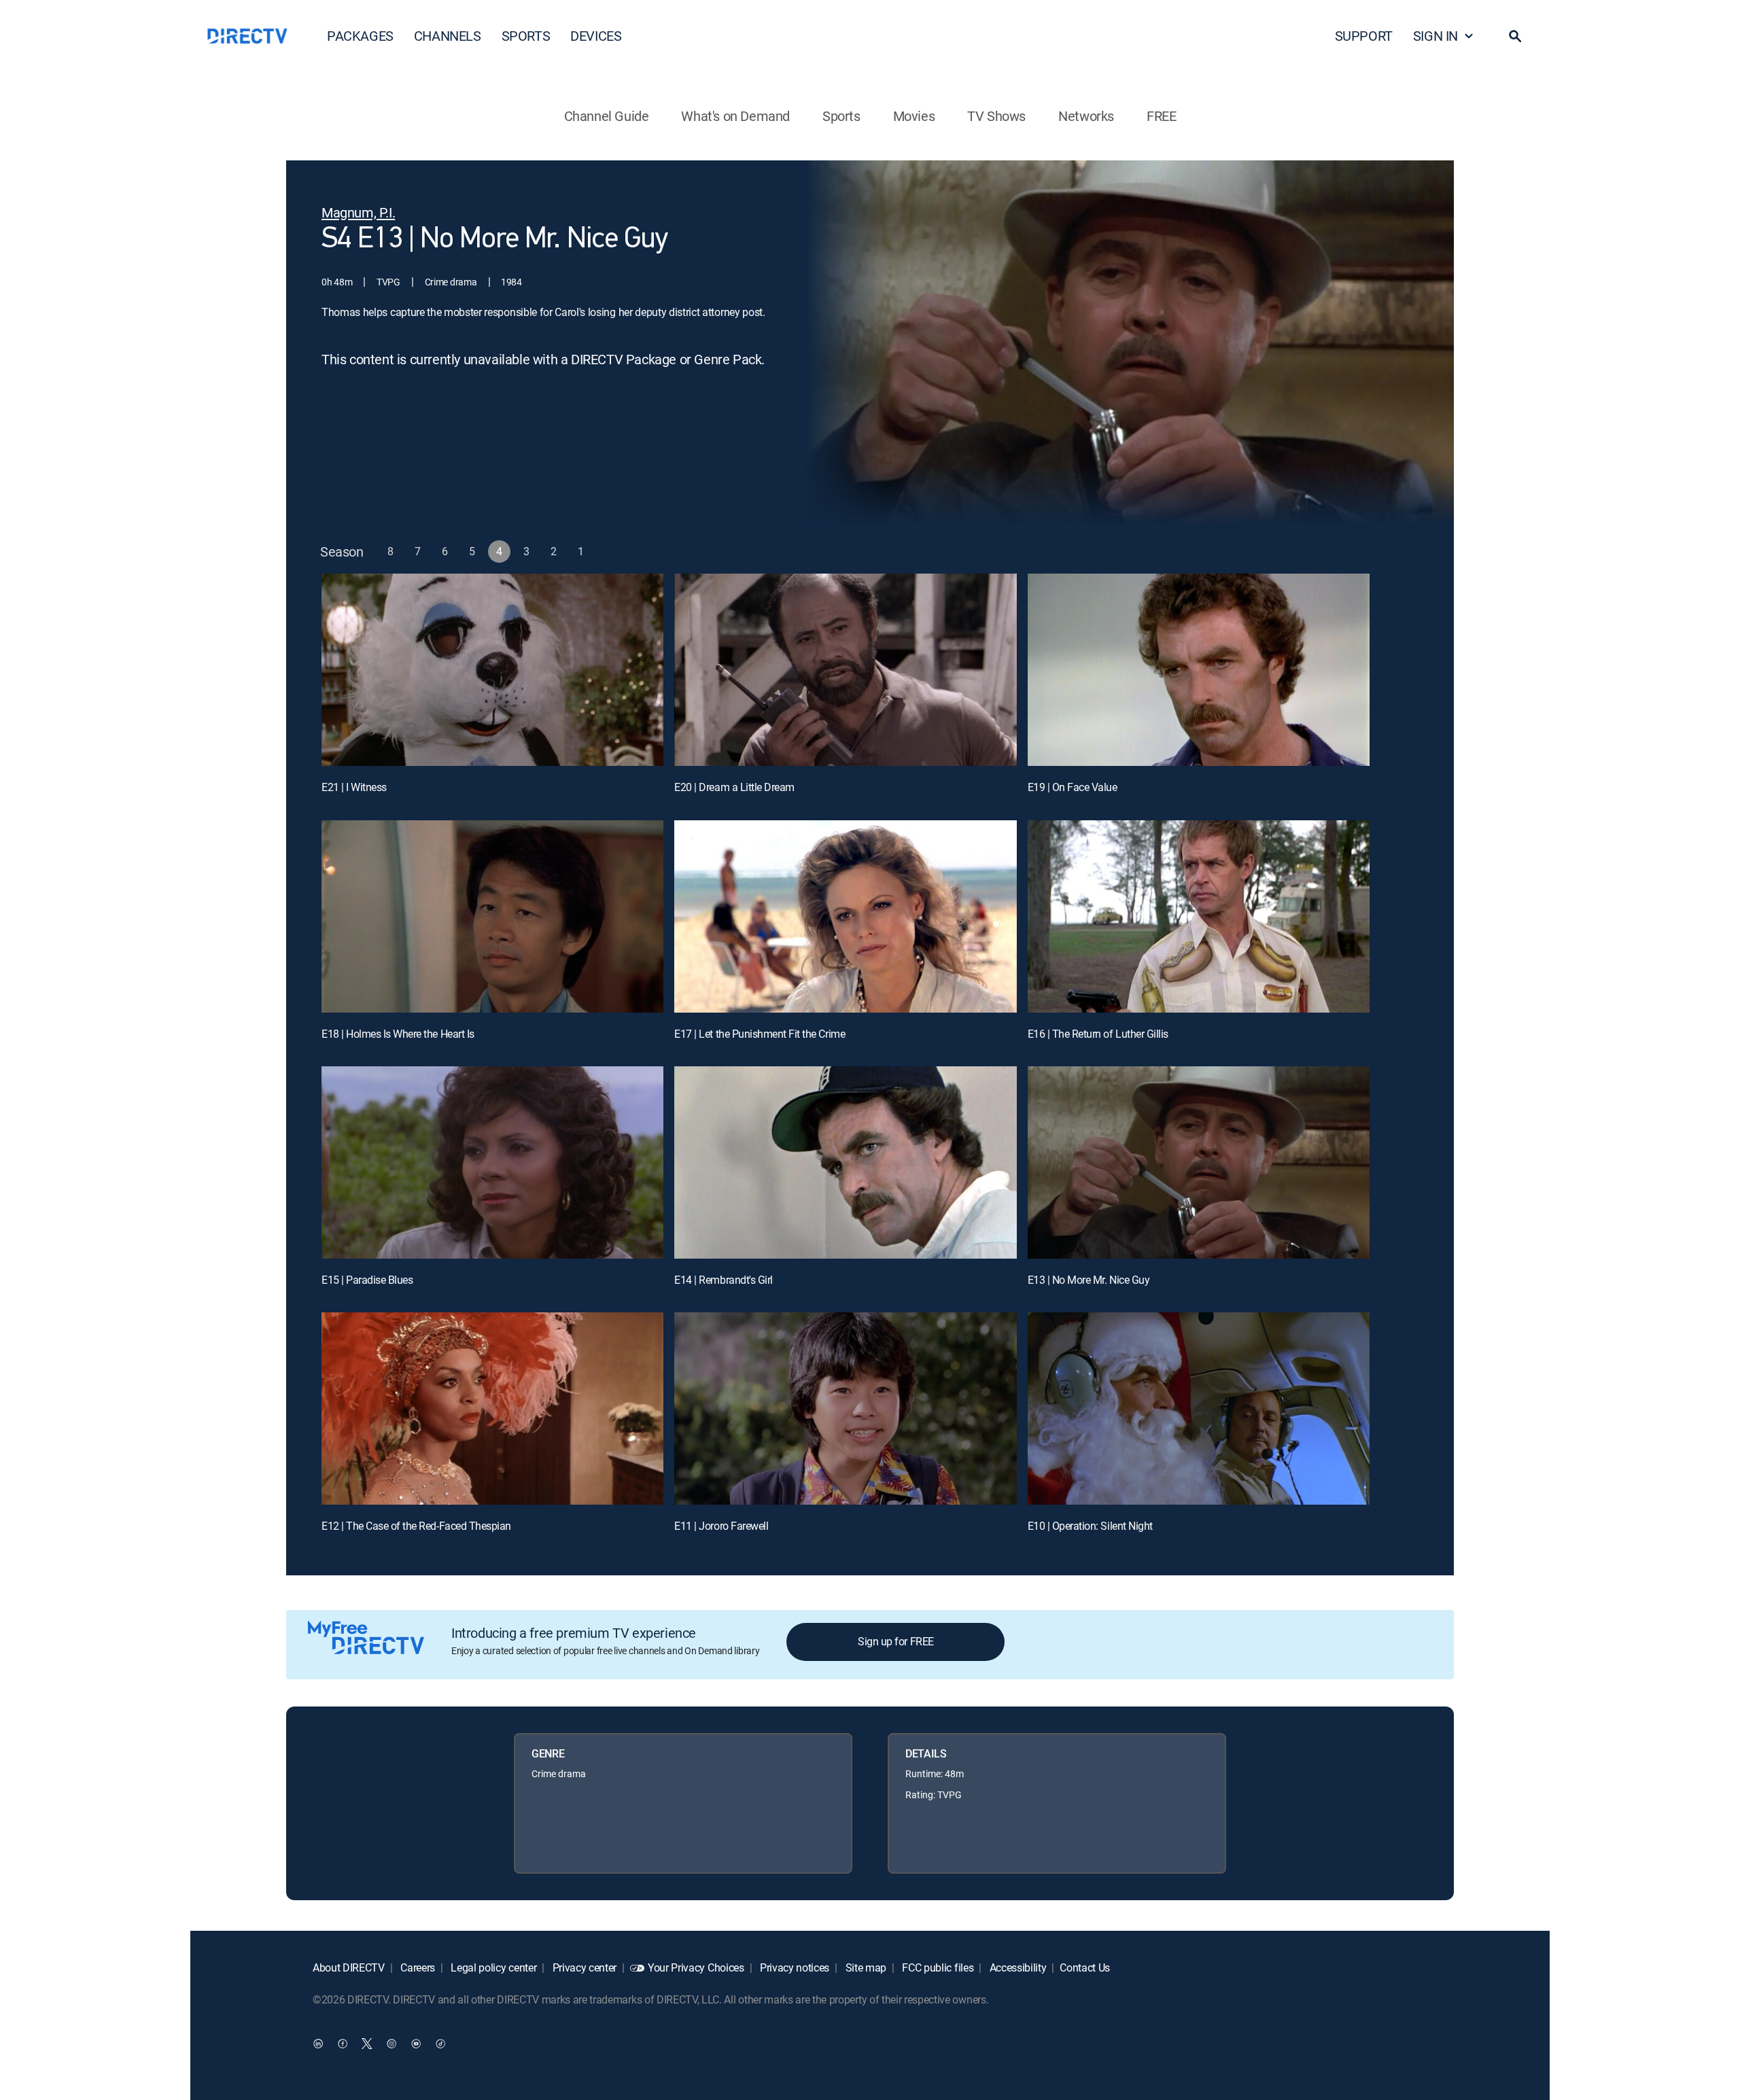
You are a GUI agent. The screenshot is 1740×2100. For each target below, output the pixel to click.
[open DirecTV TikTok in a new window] (440, 2043)
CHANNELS (448, 36)
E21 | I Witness (354, 787)
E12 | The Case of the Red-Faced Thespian (416, 1526)
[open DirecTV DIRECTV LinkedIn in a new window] (318, 2043)
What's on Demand (735, 116)
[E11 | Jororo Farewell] (845, 1408)
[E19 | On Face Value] (1199, 670)
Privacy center (583, 1967)
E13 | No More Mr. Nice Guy (1089, 1280)
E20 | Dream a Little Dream (734, 787)
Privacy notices (793, 1967)
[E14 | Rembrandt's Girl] (845, 1162)
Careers (417, 1967)
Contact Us (1085, 1967)
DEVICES (596, 36)
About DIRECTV (349, 1967)
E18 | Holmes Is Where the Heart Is (398, 1034)
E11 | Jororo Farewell (721, 1526)
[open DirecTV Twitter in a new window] (367, 2043)
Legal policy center (493, 1967)
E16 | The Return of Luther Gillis (1098, 1034)
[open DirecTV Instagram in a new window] (391, 2043)
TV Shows (996, 116)
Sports (841, 116)
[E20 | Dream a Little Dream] (845, 670)
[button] (1515, 36)
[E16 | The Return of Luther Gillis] (1199, 916)
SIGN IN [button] (1435, 36)
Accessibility (1017, 1967)
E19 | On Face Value (1073, 787)
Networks (1086, 116)
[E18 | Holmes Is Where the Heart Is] (492, 916)
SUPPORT (1364, 36)
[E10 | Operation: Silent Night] (1199, 1408)
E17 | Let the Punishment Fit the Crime (760, 1034)
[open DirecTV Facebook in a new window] (343, 2043)
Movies (914, 116)
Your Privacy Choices (696, 1967)
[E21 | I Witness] (492, 670)
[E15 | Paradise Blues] (492, 1162)
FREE (1161, 116)
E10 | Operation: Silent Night (1090, 1526)
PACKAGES (360, 36)
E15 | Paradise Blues (367, 1280)
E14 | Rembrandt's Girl (723, 1280)
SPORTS (526, 36)
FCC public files (937, 1967)
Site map (865, 1967)
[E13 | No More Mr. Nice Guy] (1199, 1162)
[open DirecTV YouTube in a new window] (416, 2043)
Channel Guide (607, 116)
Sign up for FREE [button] (895, 1641)
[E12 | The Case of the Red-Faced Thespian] (492, 1408)
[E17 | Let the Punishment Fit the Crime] (845, 916)
